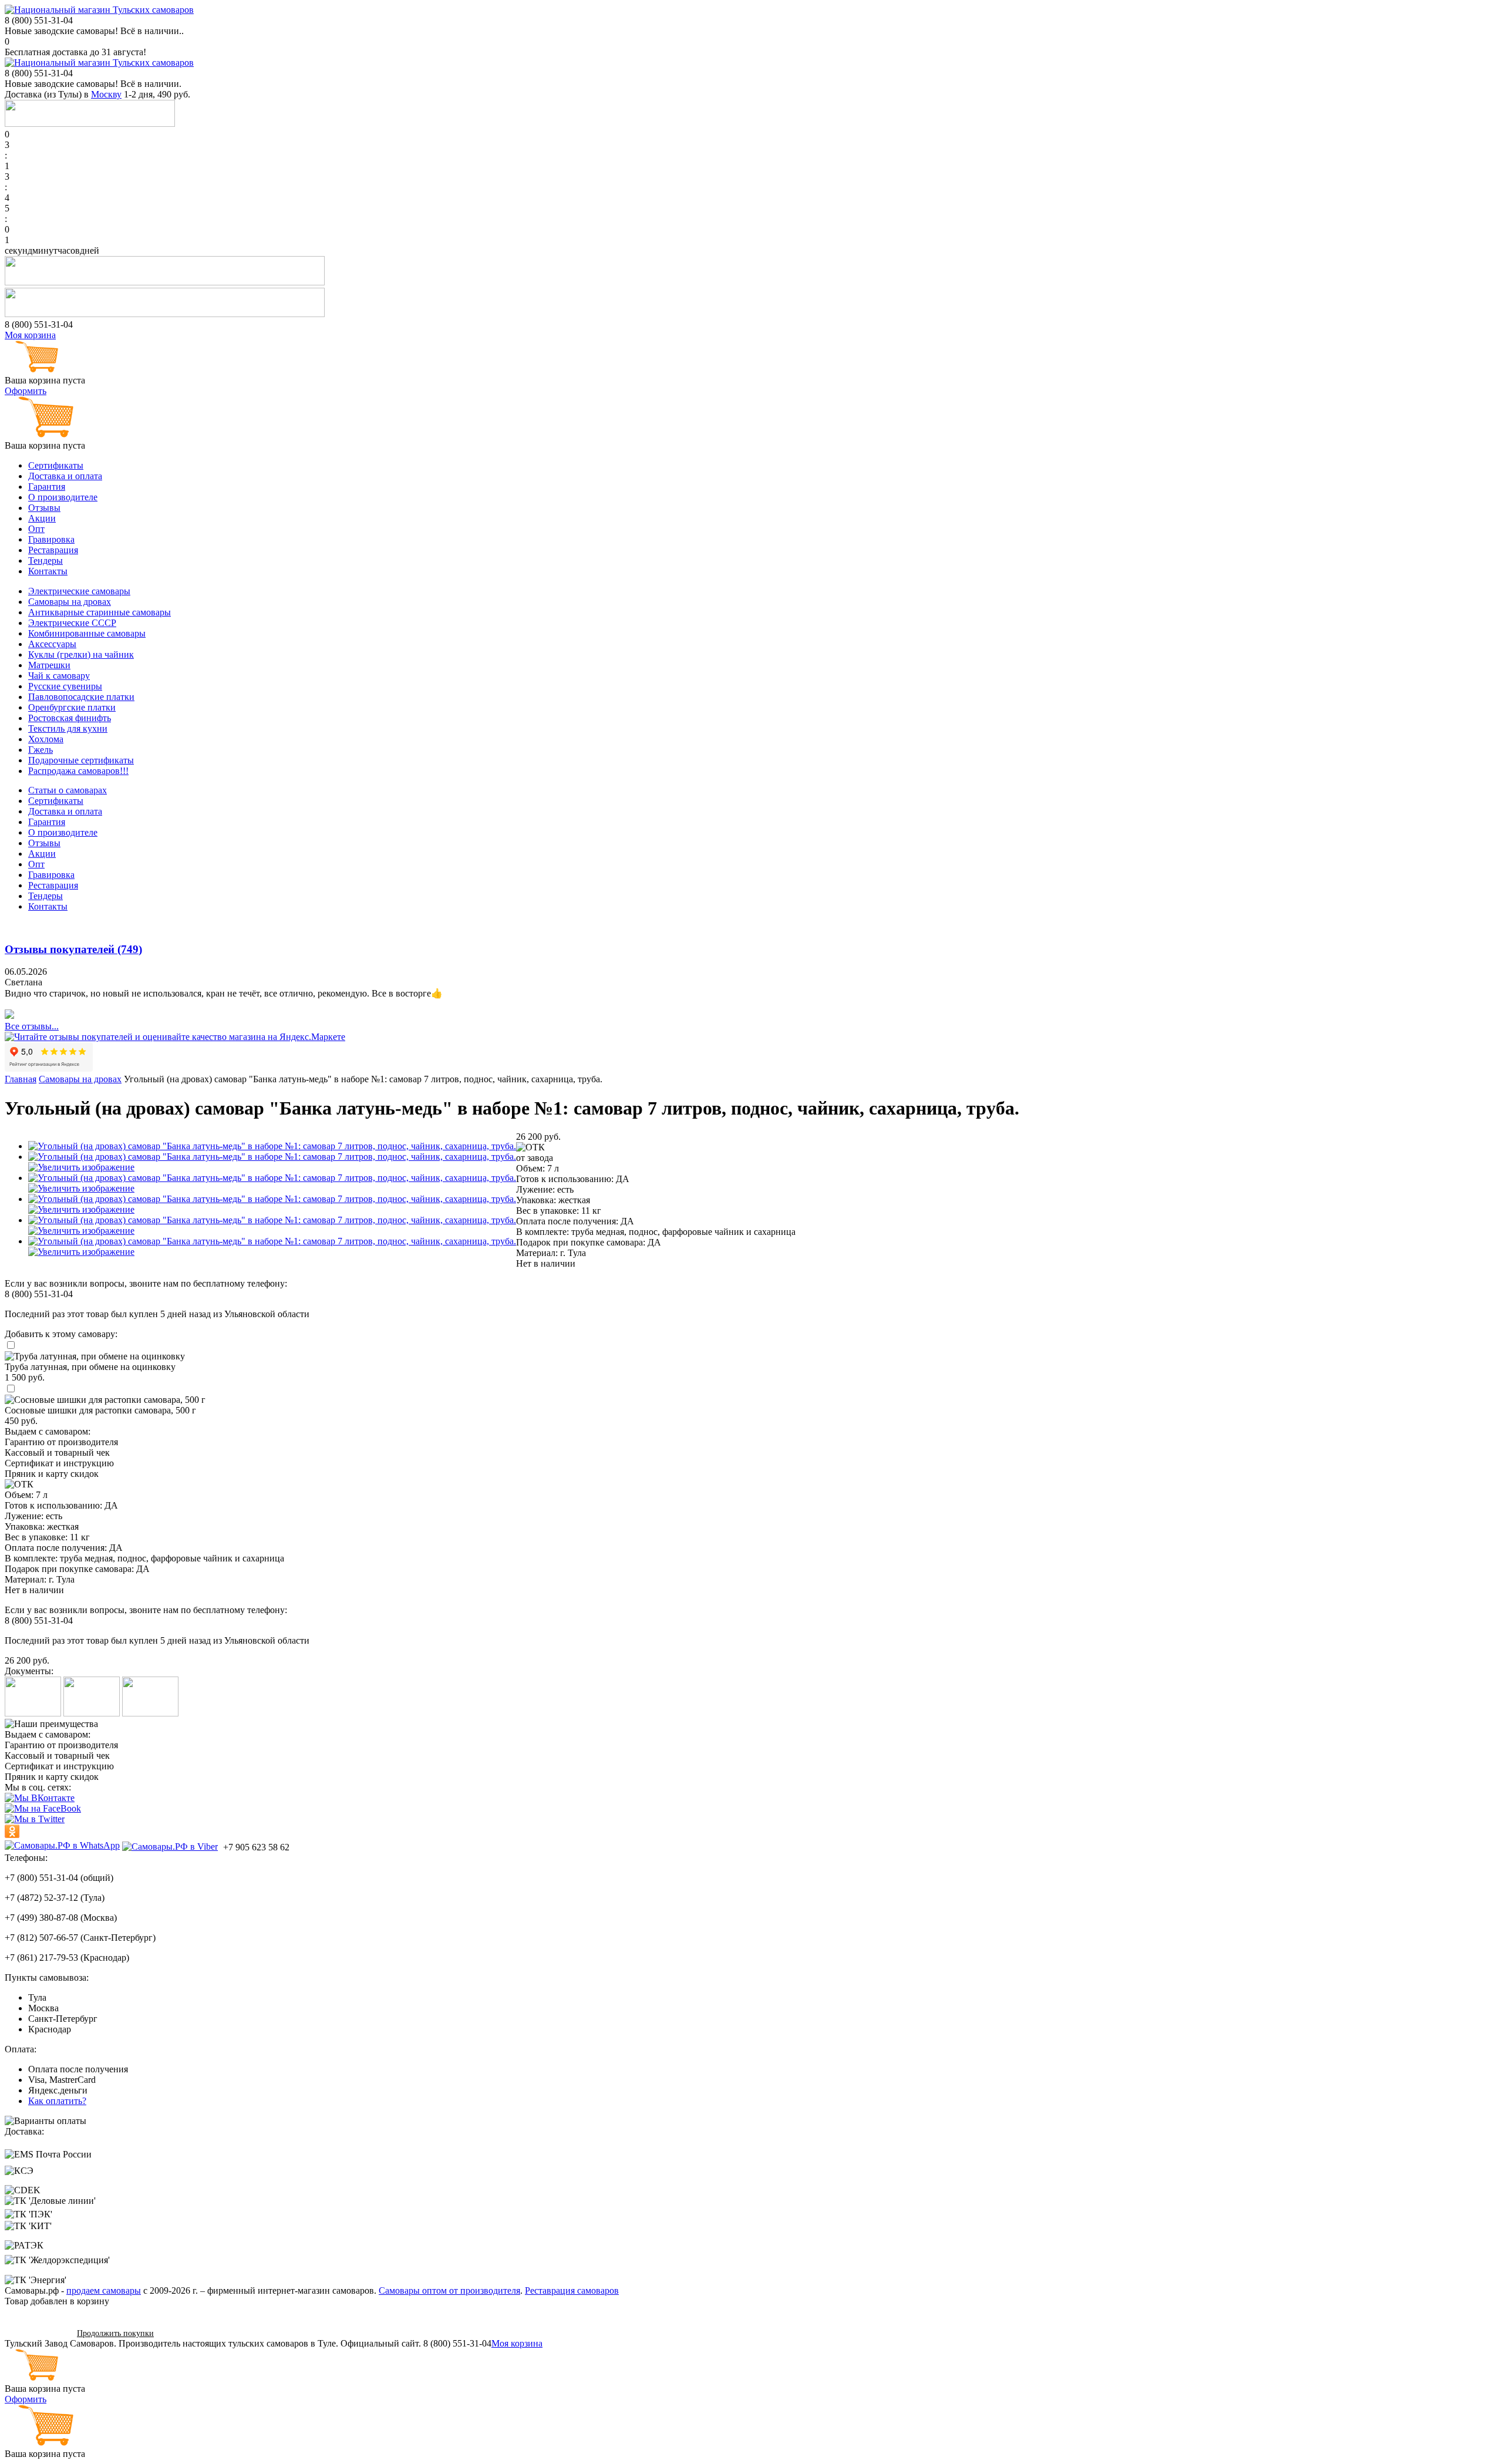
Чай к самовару (59, 676)
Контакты (48, 571)
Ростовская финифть (70, 718)
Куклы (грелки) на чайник (81, 654)
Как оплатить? (57, 2101)
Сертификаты (56, 465)
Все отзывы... (32, 1026)
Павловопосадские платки (81, 697)
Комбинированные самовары (87, 633)
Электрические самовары (79, 591)
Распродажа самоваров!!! (78, 771)
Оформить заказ (37, 2333)
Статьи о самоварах (68, 790)
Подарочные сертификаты (81, 760)
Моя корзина (30, 335)
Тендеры (46, 561)
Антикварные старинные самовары (100, 612)
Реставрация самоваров (572, 2290)
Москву (106, 94)
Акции (42, 518)
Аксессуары (52, 644)
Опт (36, 529)
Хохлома (46, 739)
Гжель (41, 750)
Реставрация (53, 550)
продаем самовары (104, 2290)
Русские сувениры (65, 686)
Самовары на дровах (70, 602)
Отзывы (44, 508)
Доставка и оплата (65, 476)
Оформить (26, 391)
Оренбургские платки (72, 707)
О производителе (63, 497)
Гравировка (51, 539)
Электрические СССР (72, 623)
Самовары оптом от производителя (449, 2290)
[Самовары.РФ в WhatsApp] (62, 1846)
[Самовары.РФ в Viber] (170, 1846)
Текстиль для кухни (68, 728)
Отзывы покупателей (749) (73, 949)
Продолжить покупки (115, 2333)
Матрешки (49, 665)
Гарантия (47, 487)
